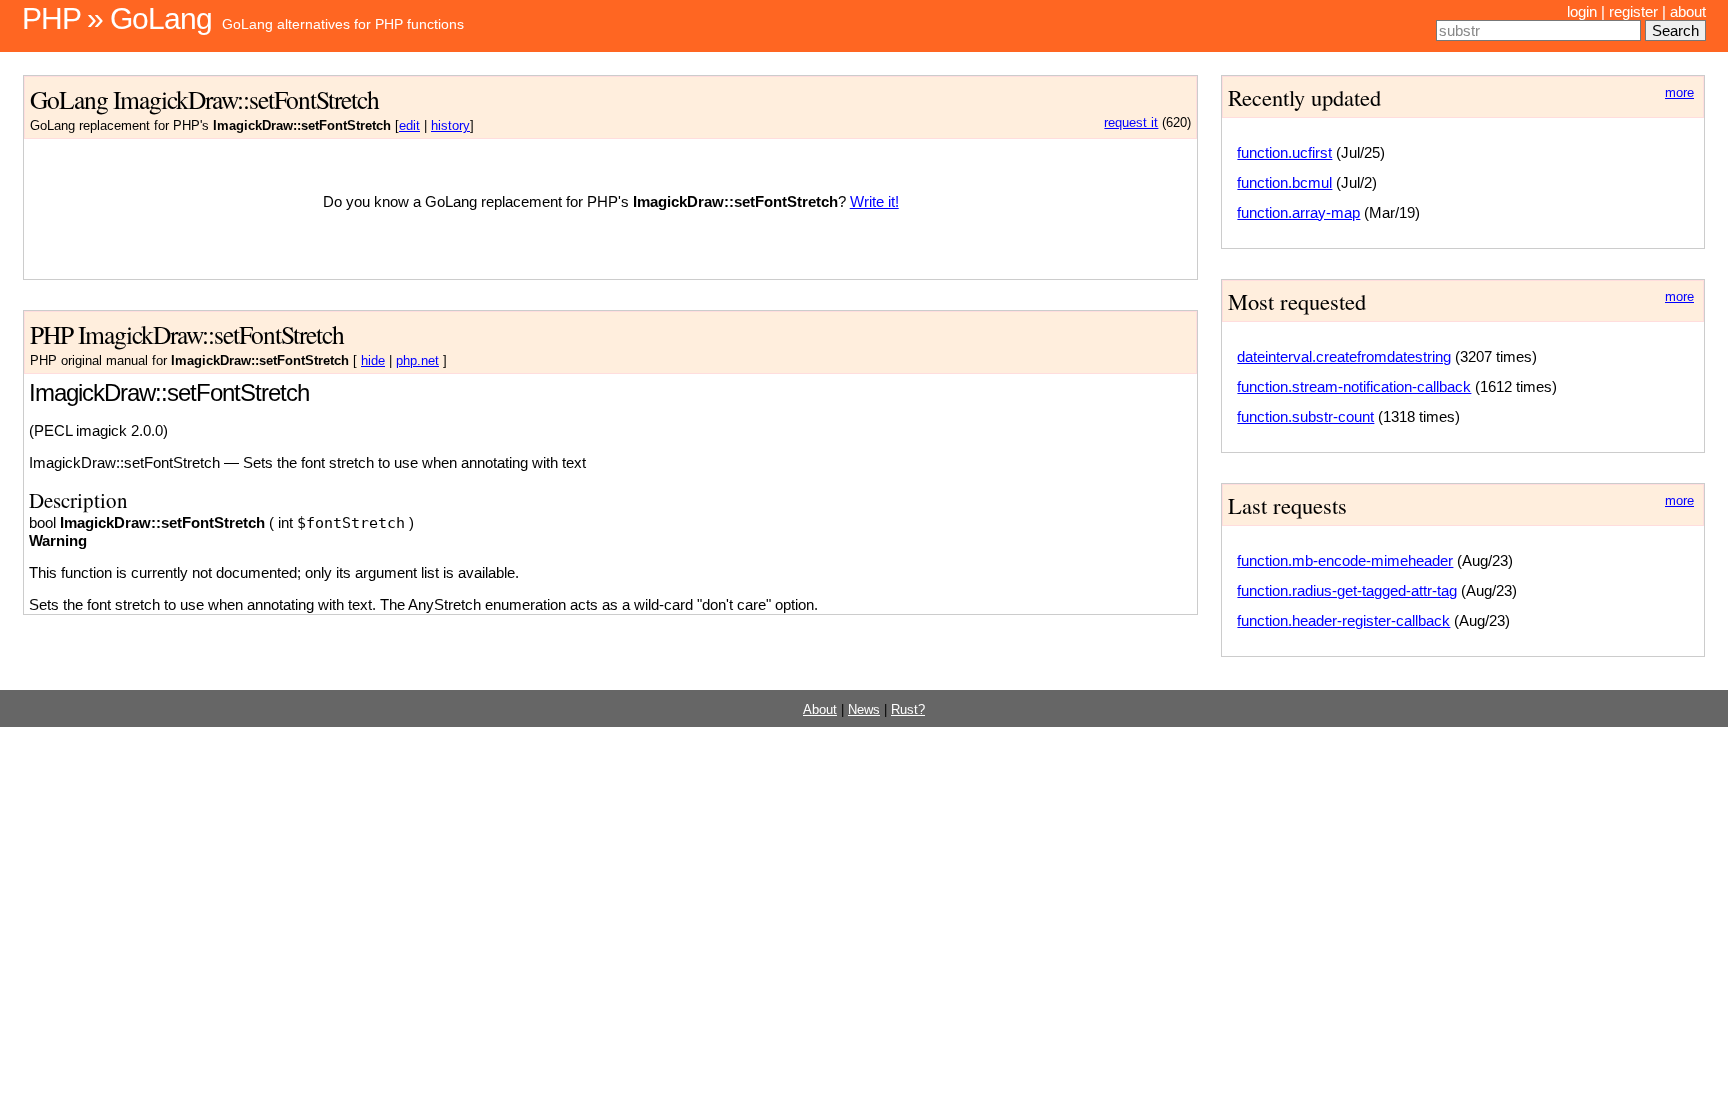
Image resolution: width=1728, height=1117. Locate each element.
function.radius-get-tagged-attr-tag (1347, 590)
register (1633, 11)
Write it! (874, 201)
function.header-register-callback (1343, 620)
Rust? (908, 710)
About (820, 710)
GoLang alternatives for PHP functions (343, 24)
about (1688, 11)
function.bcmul (1284, 182)
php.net (417, 361)
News (864, 710)
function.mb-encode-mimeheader (1345, 560)
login (1582, 11)
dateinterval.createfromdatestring (1344, 356)
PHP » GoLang (117, 18)
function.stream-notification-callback (1354, 386)
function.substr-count (1305, 416)
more (1679, 93)
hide (373, 361)
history (450, 126)
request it (1131, 123)
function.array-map (1298, 212)
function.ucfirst (1284, 152)
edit (409, 126)
